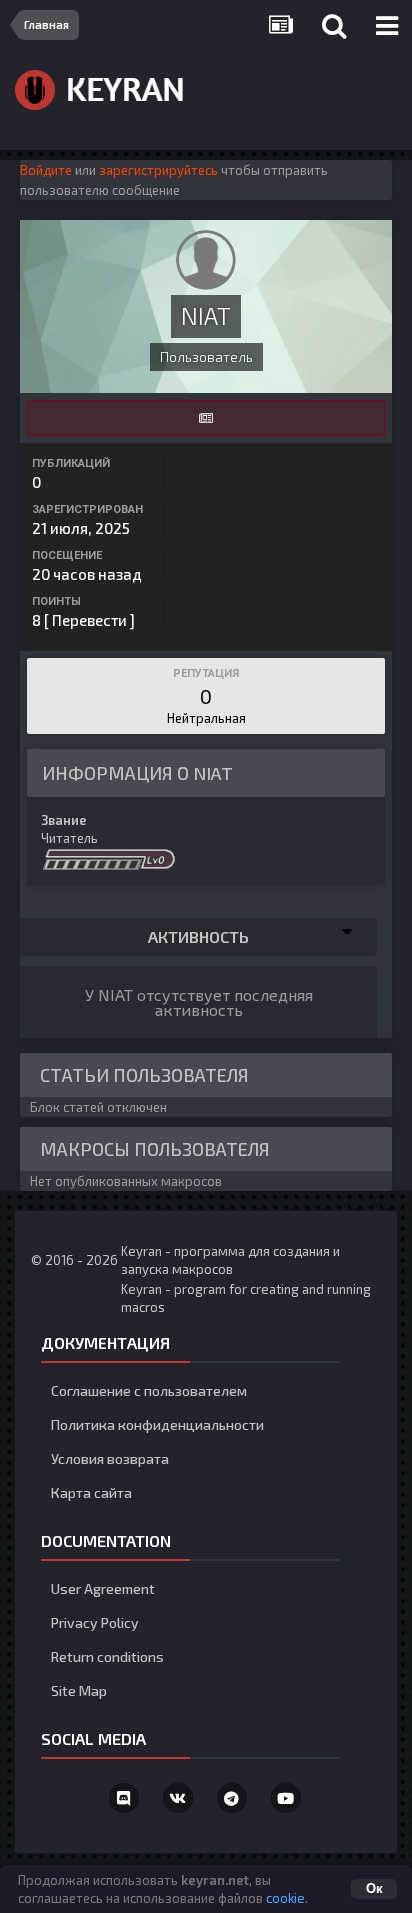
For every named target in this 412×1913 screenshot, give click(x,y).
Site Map (79, 1690)
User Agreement (103, 1588)
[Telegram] (232, 1798)
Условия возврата (110, 1458)
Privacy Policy (95, 1622)
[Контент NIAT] (206, 418)
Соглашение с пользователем (149, 1390)
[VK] (178, 1798)
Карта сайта (91, 1492)
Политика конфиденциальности (157, 1424)
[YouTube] (286, 1798)
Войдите (46, 170)
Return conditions (107, 1656)
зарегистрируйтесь (158, 170)
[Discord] (124, 1798)
